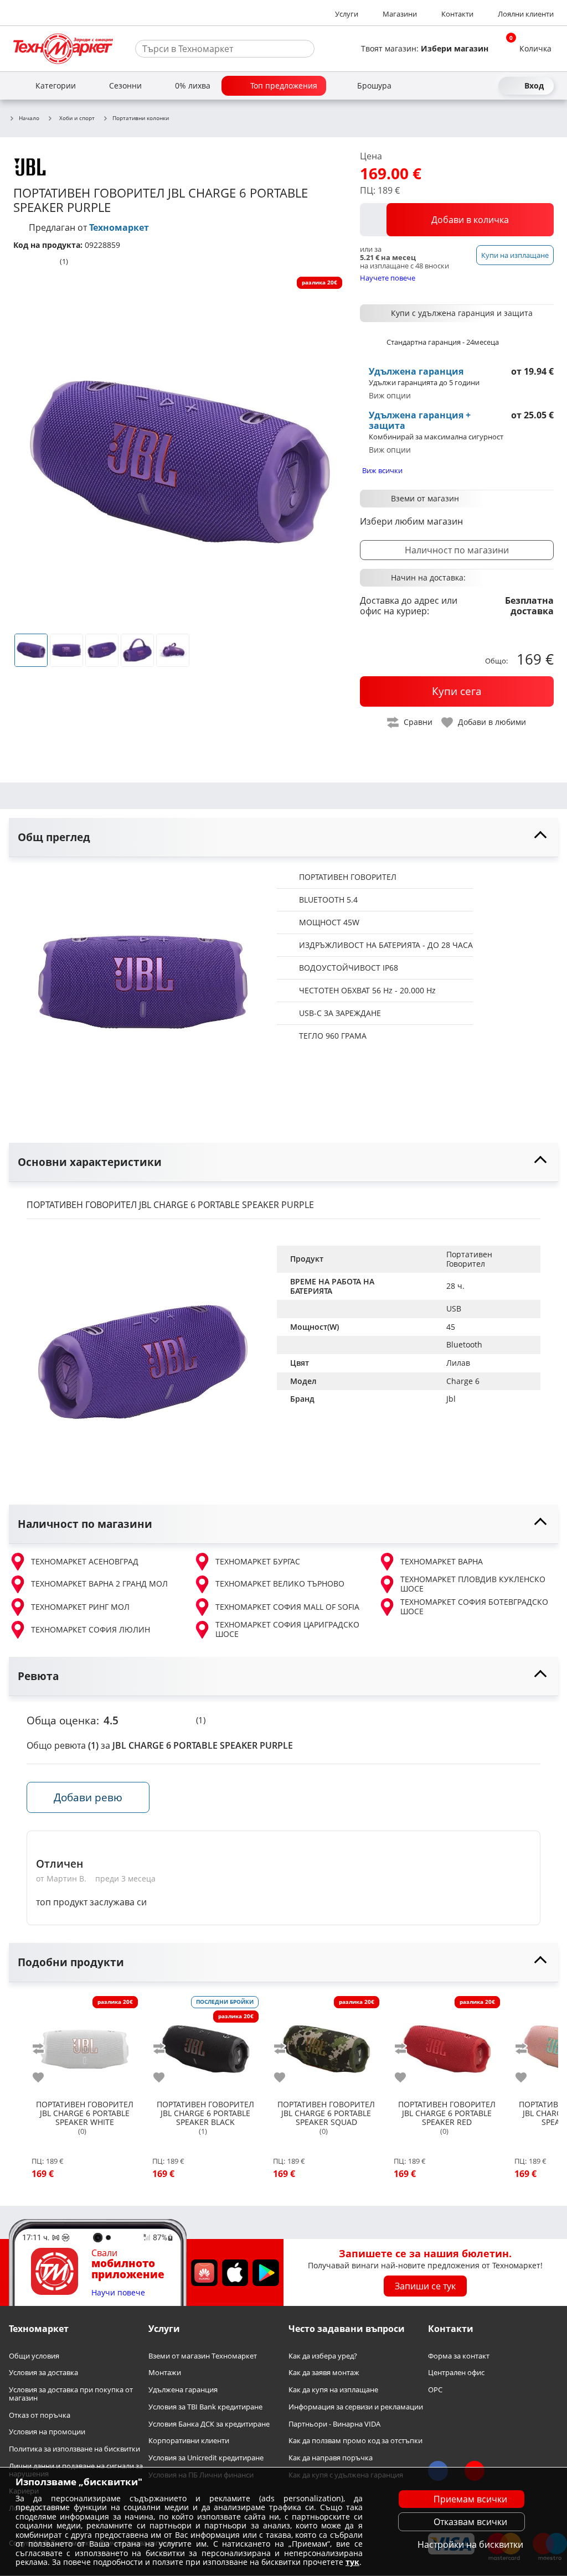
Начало (29, 118)
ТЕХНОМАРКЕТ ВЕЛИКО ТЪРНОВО (280, 1584)
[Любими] (487, 86)
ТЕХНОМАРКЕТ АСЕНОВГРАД (85, 1561)
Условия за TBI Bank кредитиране (205, 2407)
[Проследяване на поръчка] (467, 86)
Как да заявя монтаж (324, 2373)
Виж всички (382, 470)
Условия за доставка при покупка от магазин (71, 2394)
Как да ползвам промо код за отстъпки (355, 2441)
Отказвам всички (470, 2522)
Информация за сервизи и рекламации (356, 2407)
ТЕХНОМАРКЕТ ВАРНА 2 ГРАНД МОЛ (99, 1584)
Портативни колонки (141, 118)
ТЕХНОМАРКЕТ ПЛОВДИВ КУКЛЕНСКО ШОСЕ (473, 1584)
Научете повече (388, 278)
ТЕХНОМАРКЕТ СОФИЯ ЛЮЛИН (91, 1629)
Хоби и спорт (77, 118)
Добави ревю (88, 1797)
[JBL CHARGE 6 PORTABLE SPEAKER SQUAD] (326, 2045)
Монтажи (165, 2373)
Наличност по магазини (457, 550)
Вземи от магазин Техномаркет (203, 2356)
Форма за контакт (459, 2356)
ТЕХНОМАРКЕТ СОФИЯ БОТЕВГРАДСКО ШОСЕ (474, 1607)
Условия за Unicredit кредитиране (206, 2458)
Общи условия (34, 2356)
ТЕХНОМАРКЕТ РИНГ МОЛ (80, 1607)
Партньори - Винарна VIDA (334, 2424)
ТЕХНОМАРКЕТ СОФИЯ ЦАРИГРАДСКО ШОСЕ (287, 1629)
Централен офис (456, 2373)
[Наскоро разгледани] (447, 86)
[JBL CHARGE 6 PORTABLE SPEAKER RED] (447, 2045)
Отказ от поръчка (40, 2415)
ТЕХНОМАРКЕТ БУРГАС (258, 1561)
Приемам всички (470, 2499)
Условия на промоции (47, 2432)
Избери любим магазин (411, 521)
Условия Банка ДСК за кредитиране (209, 2424)
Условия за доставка (43, 2373)
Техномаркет (119, 227)
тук (352, 2562)
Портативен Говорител (470, 1259)
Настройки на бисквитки (470, 2544)
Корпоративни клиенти (189, 2441)
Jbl (451, 1399)
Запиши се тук (425, 2286)
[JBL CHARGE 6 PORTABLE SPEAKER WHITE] (85, 2045)
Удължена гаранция (183, 2390)
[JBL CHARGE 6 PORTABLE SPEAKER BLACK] (205, 2045)
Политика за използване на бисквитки (74, 2449)
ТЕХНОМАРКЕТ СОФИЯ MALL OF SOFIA (287, 1607)
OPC (435, 2390)
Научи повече (118, 2293)
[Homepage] (63, 49)
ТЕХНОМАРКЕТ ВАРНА (442, 1561)
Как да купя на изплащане (333, 2390)
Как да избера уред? (323, 2356)
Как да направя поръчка (331, 2458)
